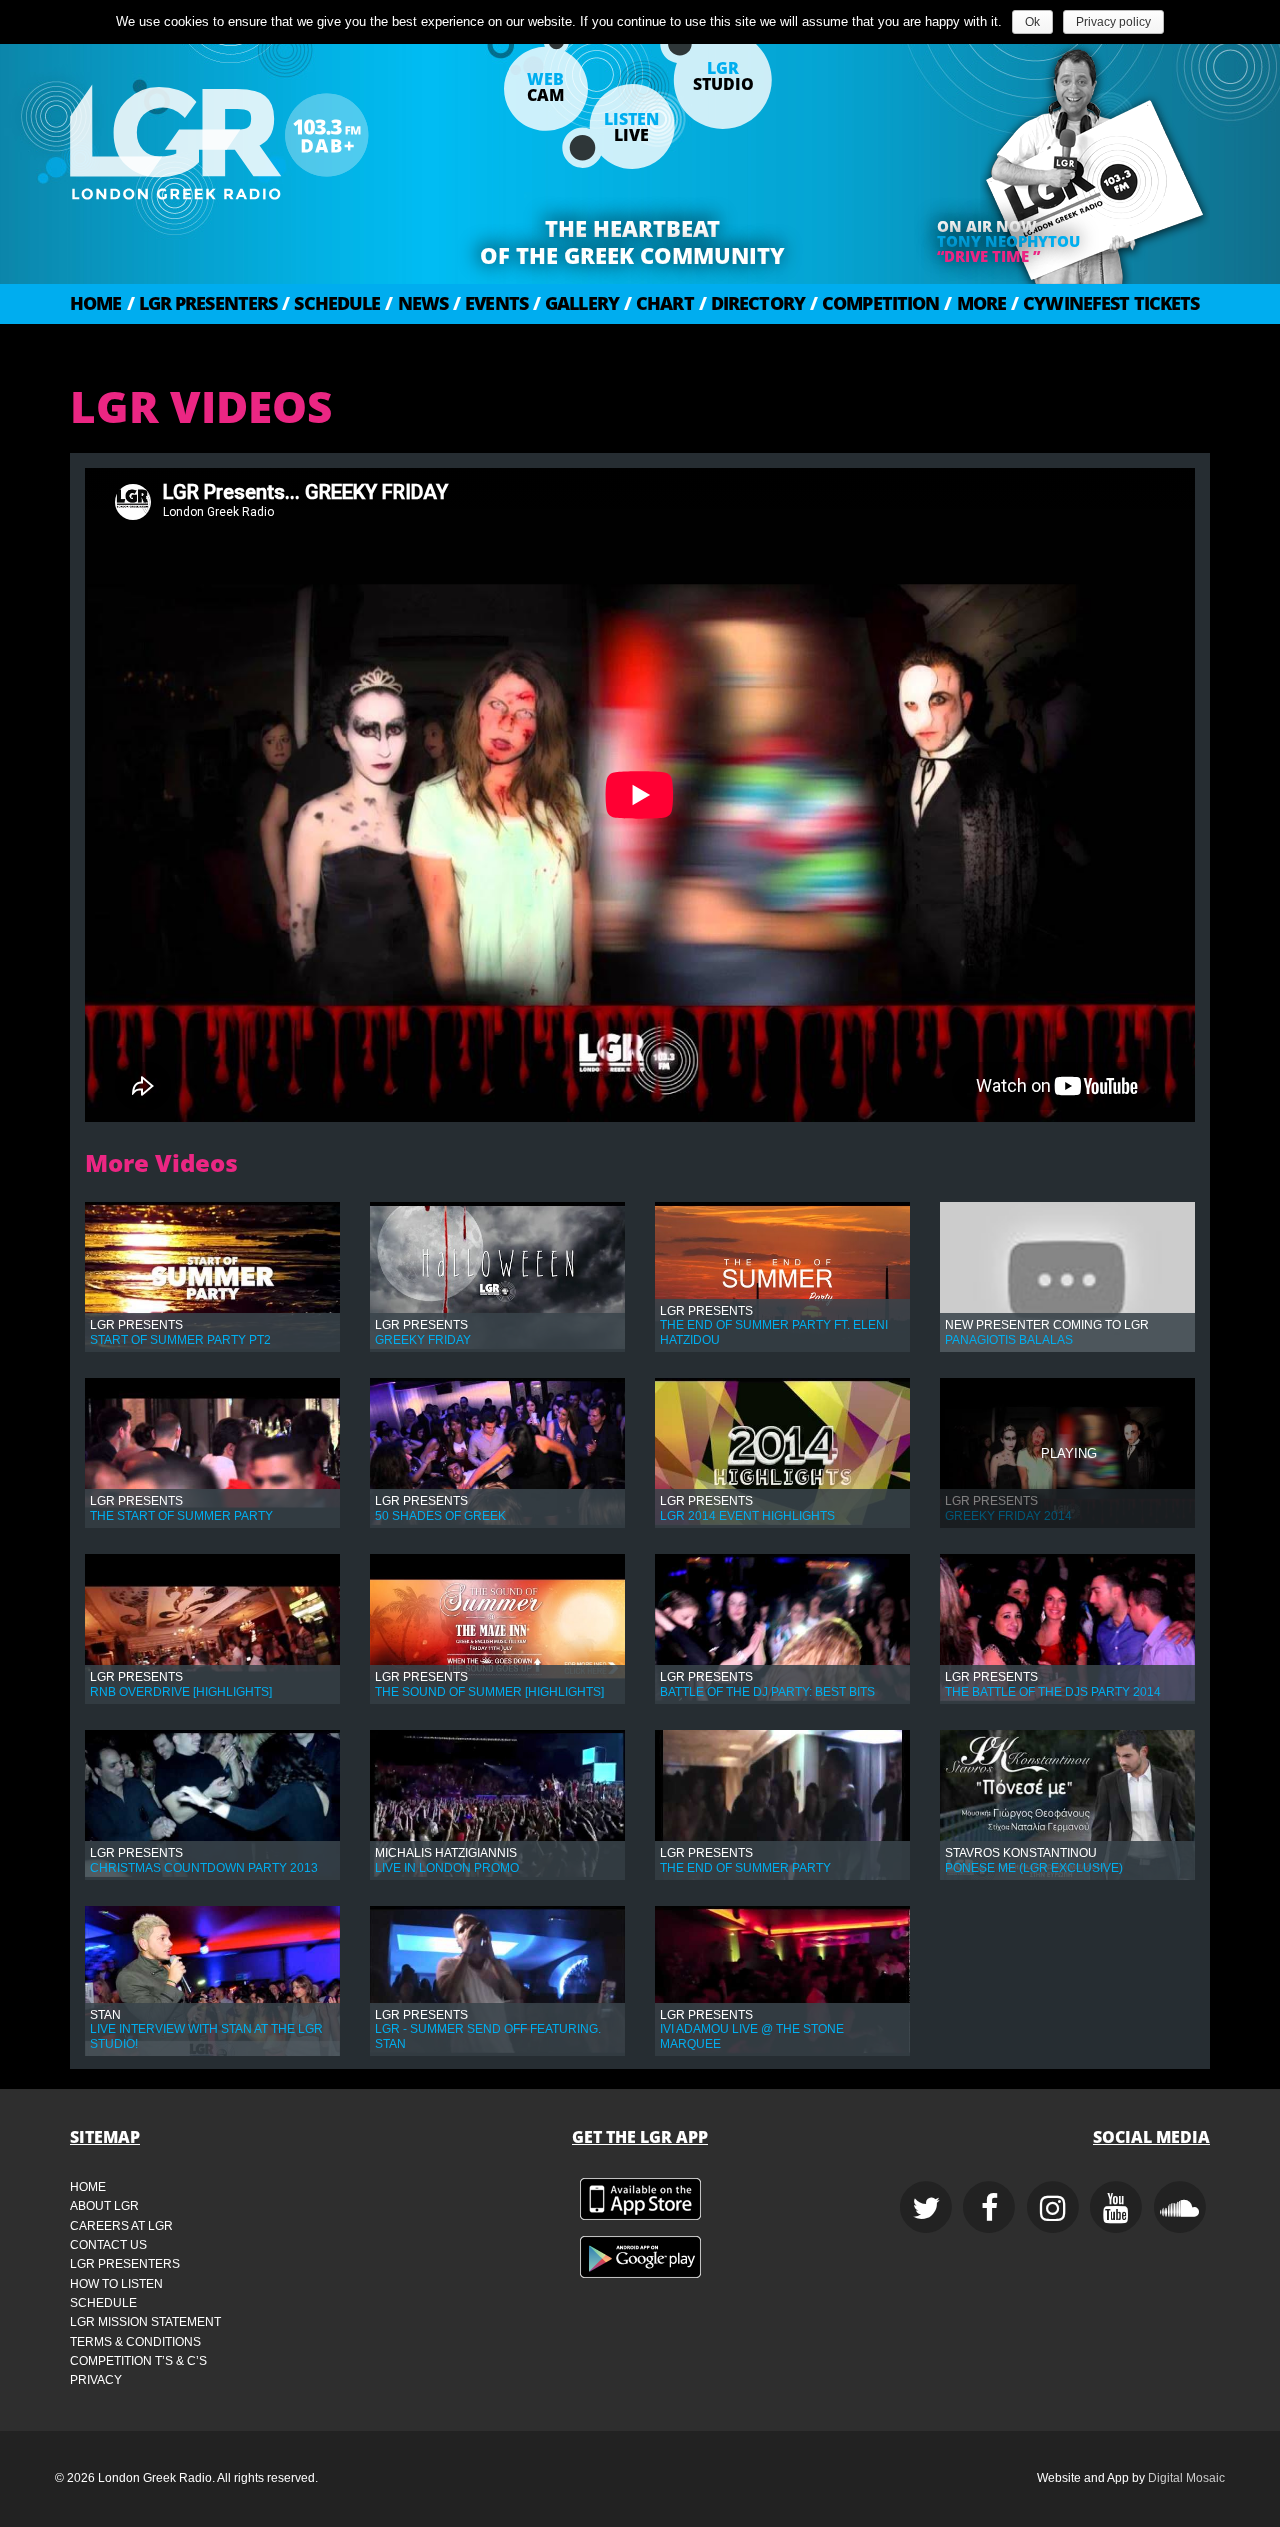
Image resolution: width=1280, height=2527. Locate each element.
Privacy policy (1113, 22)
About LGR (104, 2206)
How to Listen (116, 2284)
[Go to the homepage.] (270, 135)
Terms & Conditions (135, 2342)
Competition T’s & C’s (138, 2361)
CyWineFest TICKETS (1105, 303)
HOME (96, 303)
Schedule (331, 303)
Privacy (96, 2380)
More (975, 303)
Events (490, 303)
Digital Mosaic (1186, 2478)
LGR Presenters (202, 303)
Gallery (576, 303)
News (416, 303)
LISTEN (631, 127)
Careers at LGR (121, 2226)
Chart (659, 303)
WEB (545, 87)
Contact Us (108, 2245)
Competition (874, 303)
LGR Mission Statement (145, 2322)
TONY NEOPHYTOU (1008, 241)
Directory (752, 303)
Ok (1032, 22)
